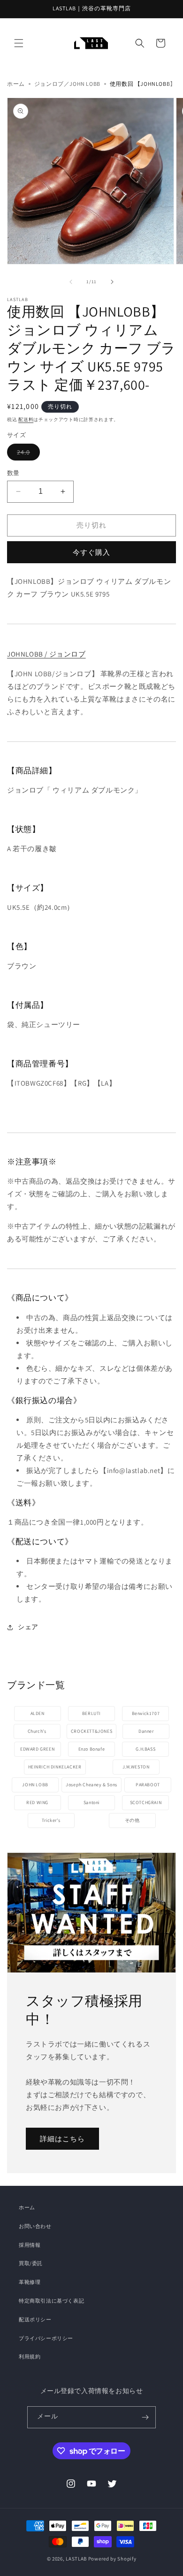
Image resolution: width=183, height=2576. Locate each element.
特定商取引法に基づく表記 (51, 2301)
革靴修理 (30, 2282)
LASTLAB (76, 2559)
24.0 (28, 452)
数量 (13, 473)
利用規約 (30, 2357)
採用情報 (30, 2245)
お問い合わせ (35, 2226)
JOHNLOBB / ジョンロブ (46, 654)
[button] (19, 43)
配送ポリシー (35, 2319)
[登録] (145, 2417)
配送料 (26, 419)
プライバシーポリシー (46, 2338)
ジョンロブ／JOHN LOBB (67, 84)
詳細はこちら (62, 2138)
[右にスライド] (112, 282)
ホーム (16, 84)
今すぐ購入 (91, 552)
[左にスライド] (71, 282)
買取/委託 (31, 2263)
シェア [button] (28, 1627)
